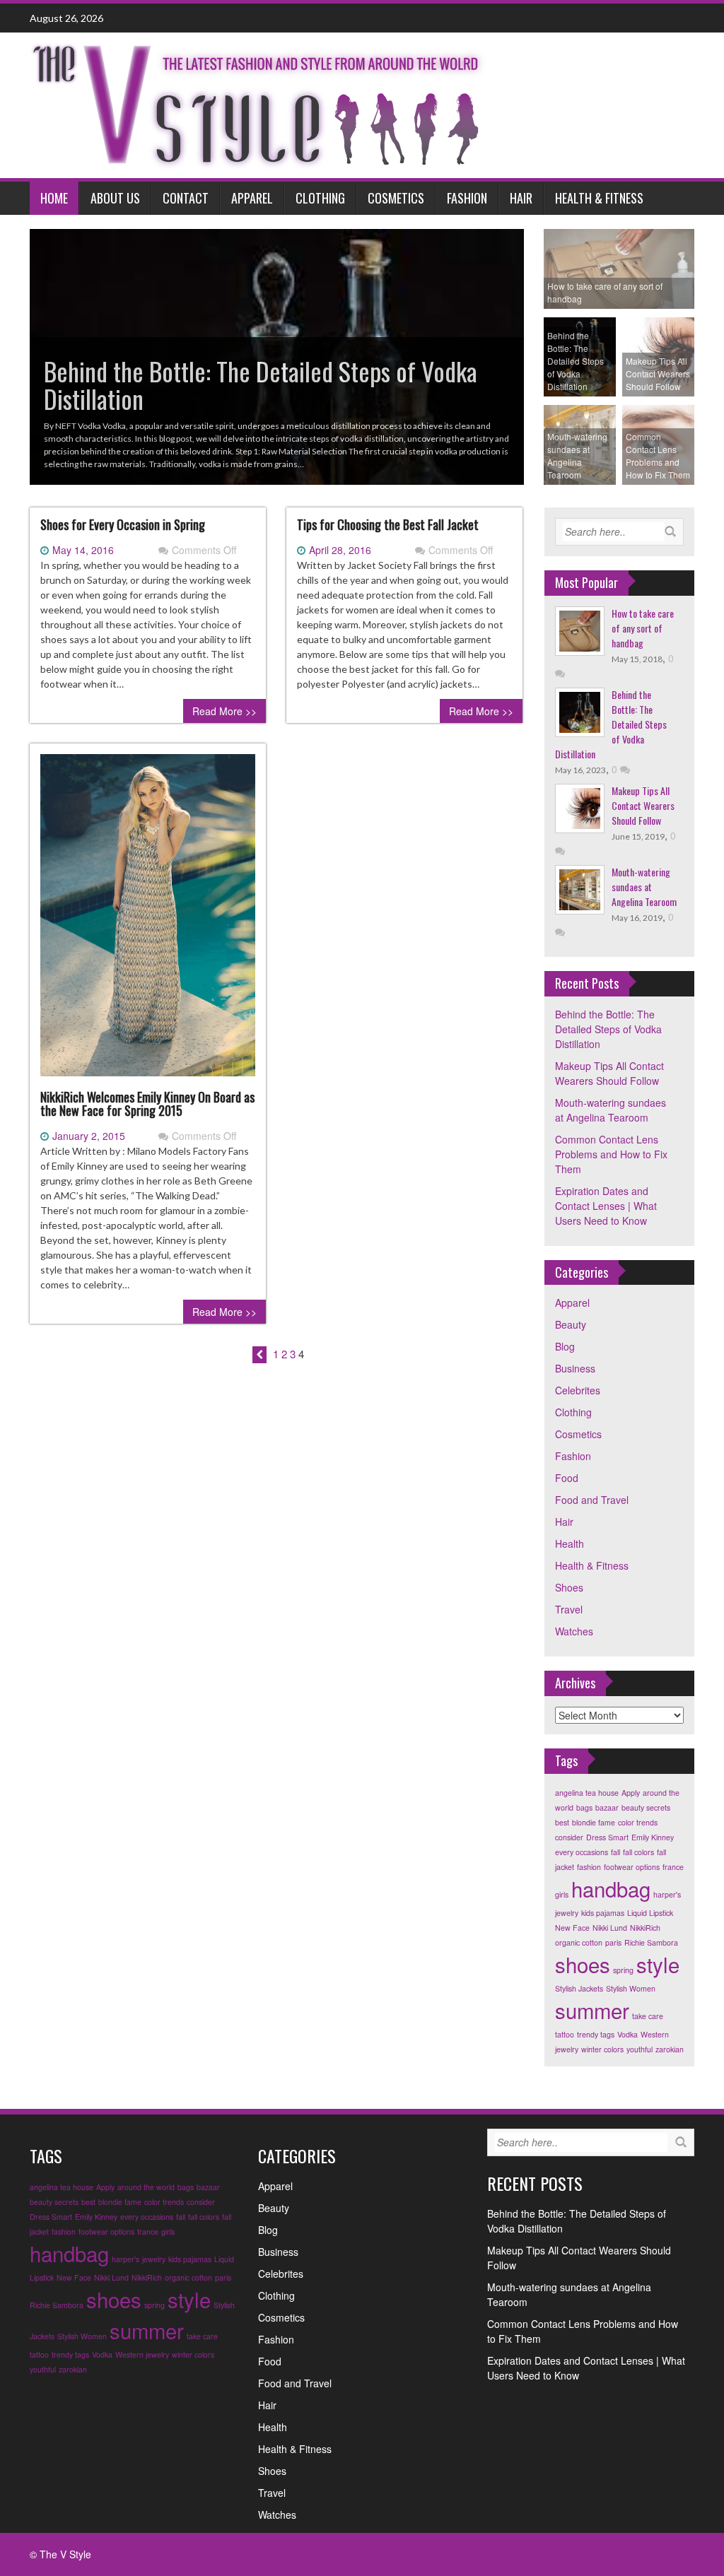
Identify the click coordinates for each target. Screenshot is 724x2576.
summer (592, 2010)
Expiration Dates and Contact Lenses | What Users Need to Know (606, 1206)
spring (623, 1970)
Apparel (252, 198)
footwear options (632, 1867)
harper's (667, 1894)
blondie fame (594, 1822)
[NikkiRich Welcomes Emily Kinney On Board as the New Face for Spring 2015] (148, 920)
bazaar (607, 1807)
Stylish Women (631, 1988)
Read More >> (224, 711)
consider (569, 1837)
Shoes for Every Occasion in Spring (123, 524)
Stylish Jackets (579, 1988)
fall (615, 1852)
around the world (146, 2187)
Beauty (571, 1324)
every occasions (582, 1852)
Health (570, 1543)
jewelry (567, 1913)
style (658, 1964)
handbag (611, 1888)
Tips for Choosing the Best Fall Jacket (388, 524)
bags (584, 1807)
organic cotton (579, 1942)
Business (575, 1368)
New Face (572, 1928)
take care (648, 2016)
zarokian (670, 2049)
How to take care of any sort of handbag (643, 628)
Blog (565, 1346)
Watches (574, 1631)
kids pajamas (603, 1913)
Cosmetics (396, 198)
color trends (638, 1822)
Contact (186, 198)
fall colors (638, 1852)
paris (613, 1942)
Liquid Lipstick (650, 1913)
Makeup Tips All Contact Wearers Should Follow (643, 805)
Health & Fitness (599, 198)
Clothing (320, 198)
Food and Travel (592, 1500)
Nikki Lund (610, 1928)
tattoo (565, 2034)
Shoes (569, 1587)
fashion (589, 1867)
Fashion (467, 198)
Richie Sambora (651, 1942)
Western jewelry (142, 2354)
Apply (631, 1793)
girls (562, 1894)
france (673, 1867)
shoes (583, 1964)
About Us (115, 198)
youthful (640, 2049)
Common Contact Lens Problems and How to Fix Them (611, 1154)
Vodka (627, 2034)
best (562, 1822)
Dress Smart (607, 1837)
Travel (569, 1609)
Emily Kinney (653, 1837)
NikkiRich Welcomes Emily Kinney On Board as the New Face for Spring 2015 (147, 1104)
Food (567, 1478)
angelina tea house (587, 1793)
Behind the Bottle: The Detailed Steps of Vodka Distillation (608, 1029)
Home (54, 198)
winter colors (602, 2049)
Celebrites (578, 1390)
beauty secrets (646, 1807)
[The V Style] (258, 104)
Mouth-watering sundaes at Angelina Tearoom (644, 887)
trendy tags (596, 2034)
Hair (521, 198)
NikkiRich (645, 1928)
